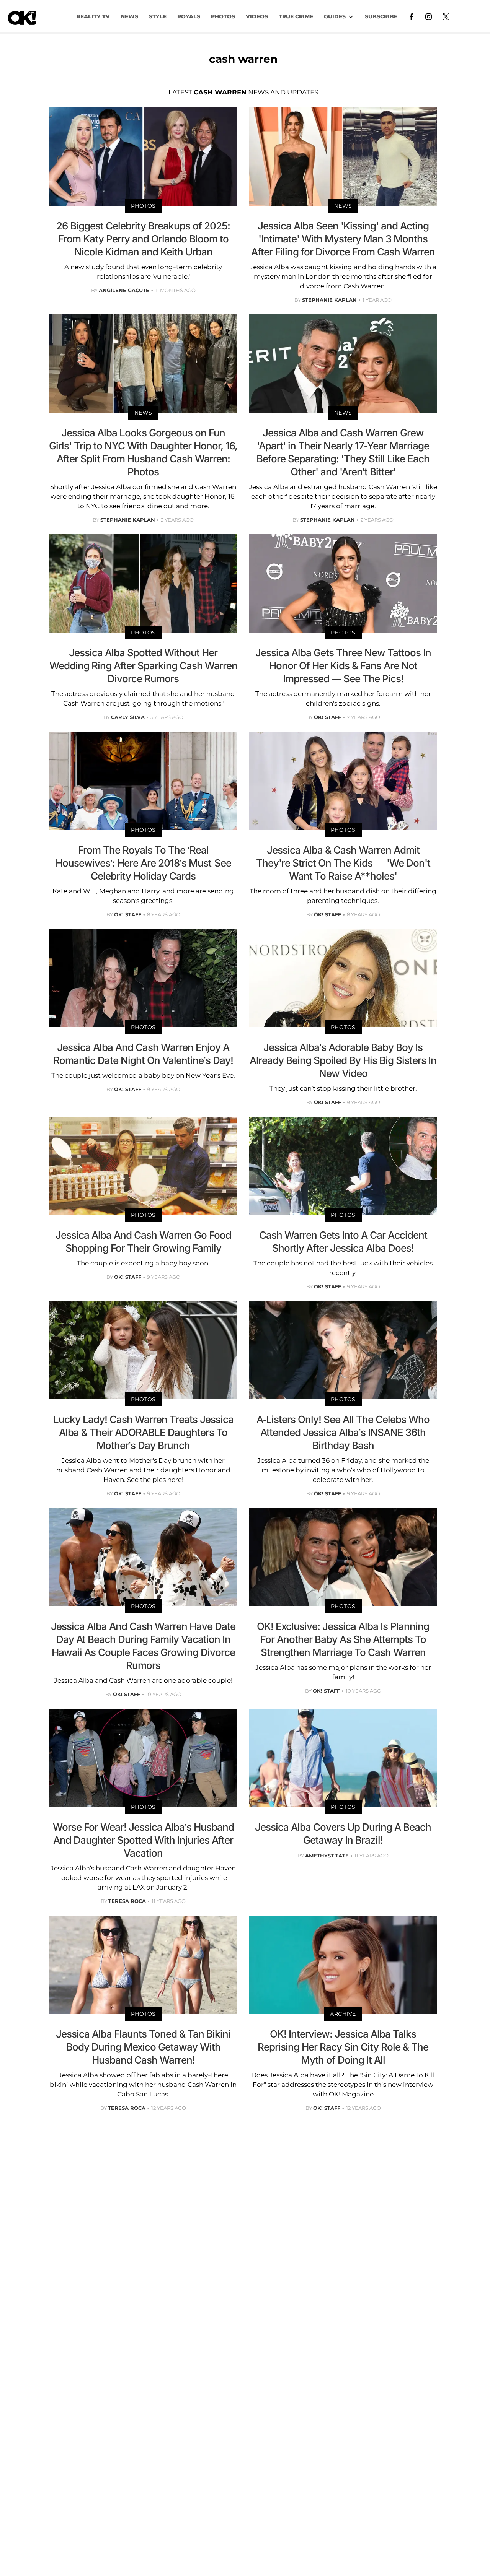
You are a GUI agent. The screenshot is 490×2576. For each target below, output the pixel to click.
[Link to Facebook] (411, 16)
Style (158, 16)
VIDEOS (257, 16)
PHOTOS (223, 16)
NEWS (129, 16)
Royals (189, 16)
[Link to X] (446, 16)
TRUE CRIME (296, 16)
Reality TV (93, 16)
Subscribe (381, 16)
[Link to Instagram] (429, 16)
